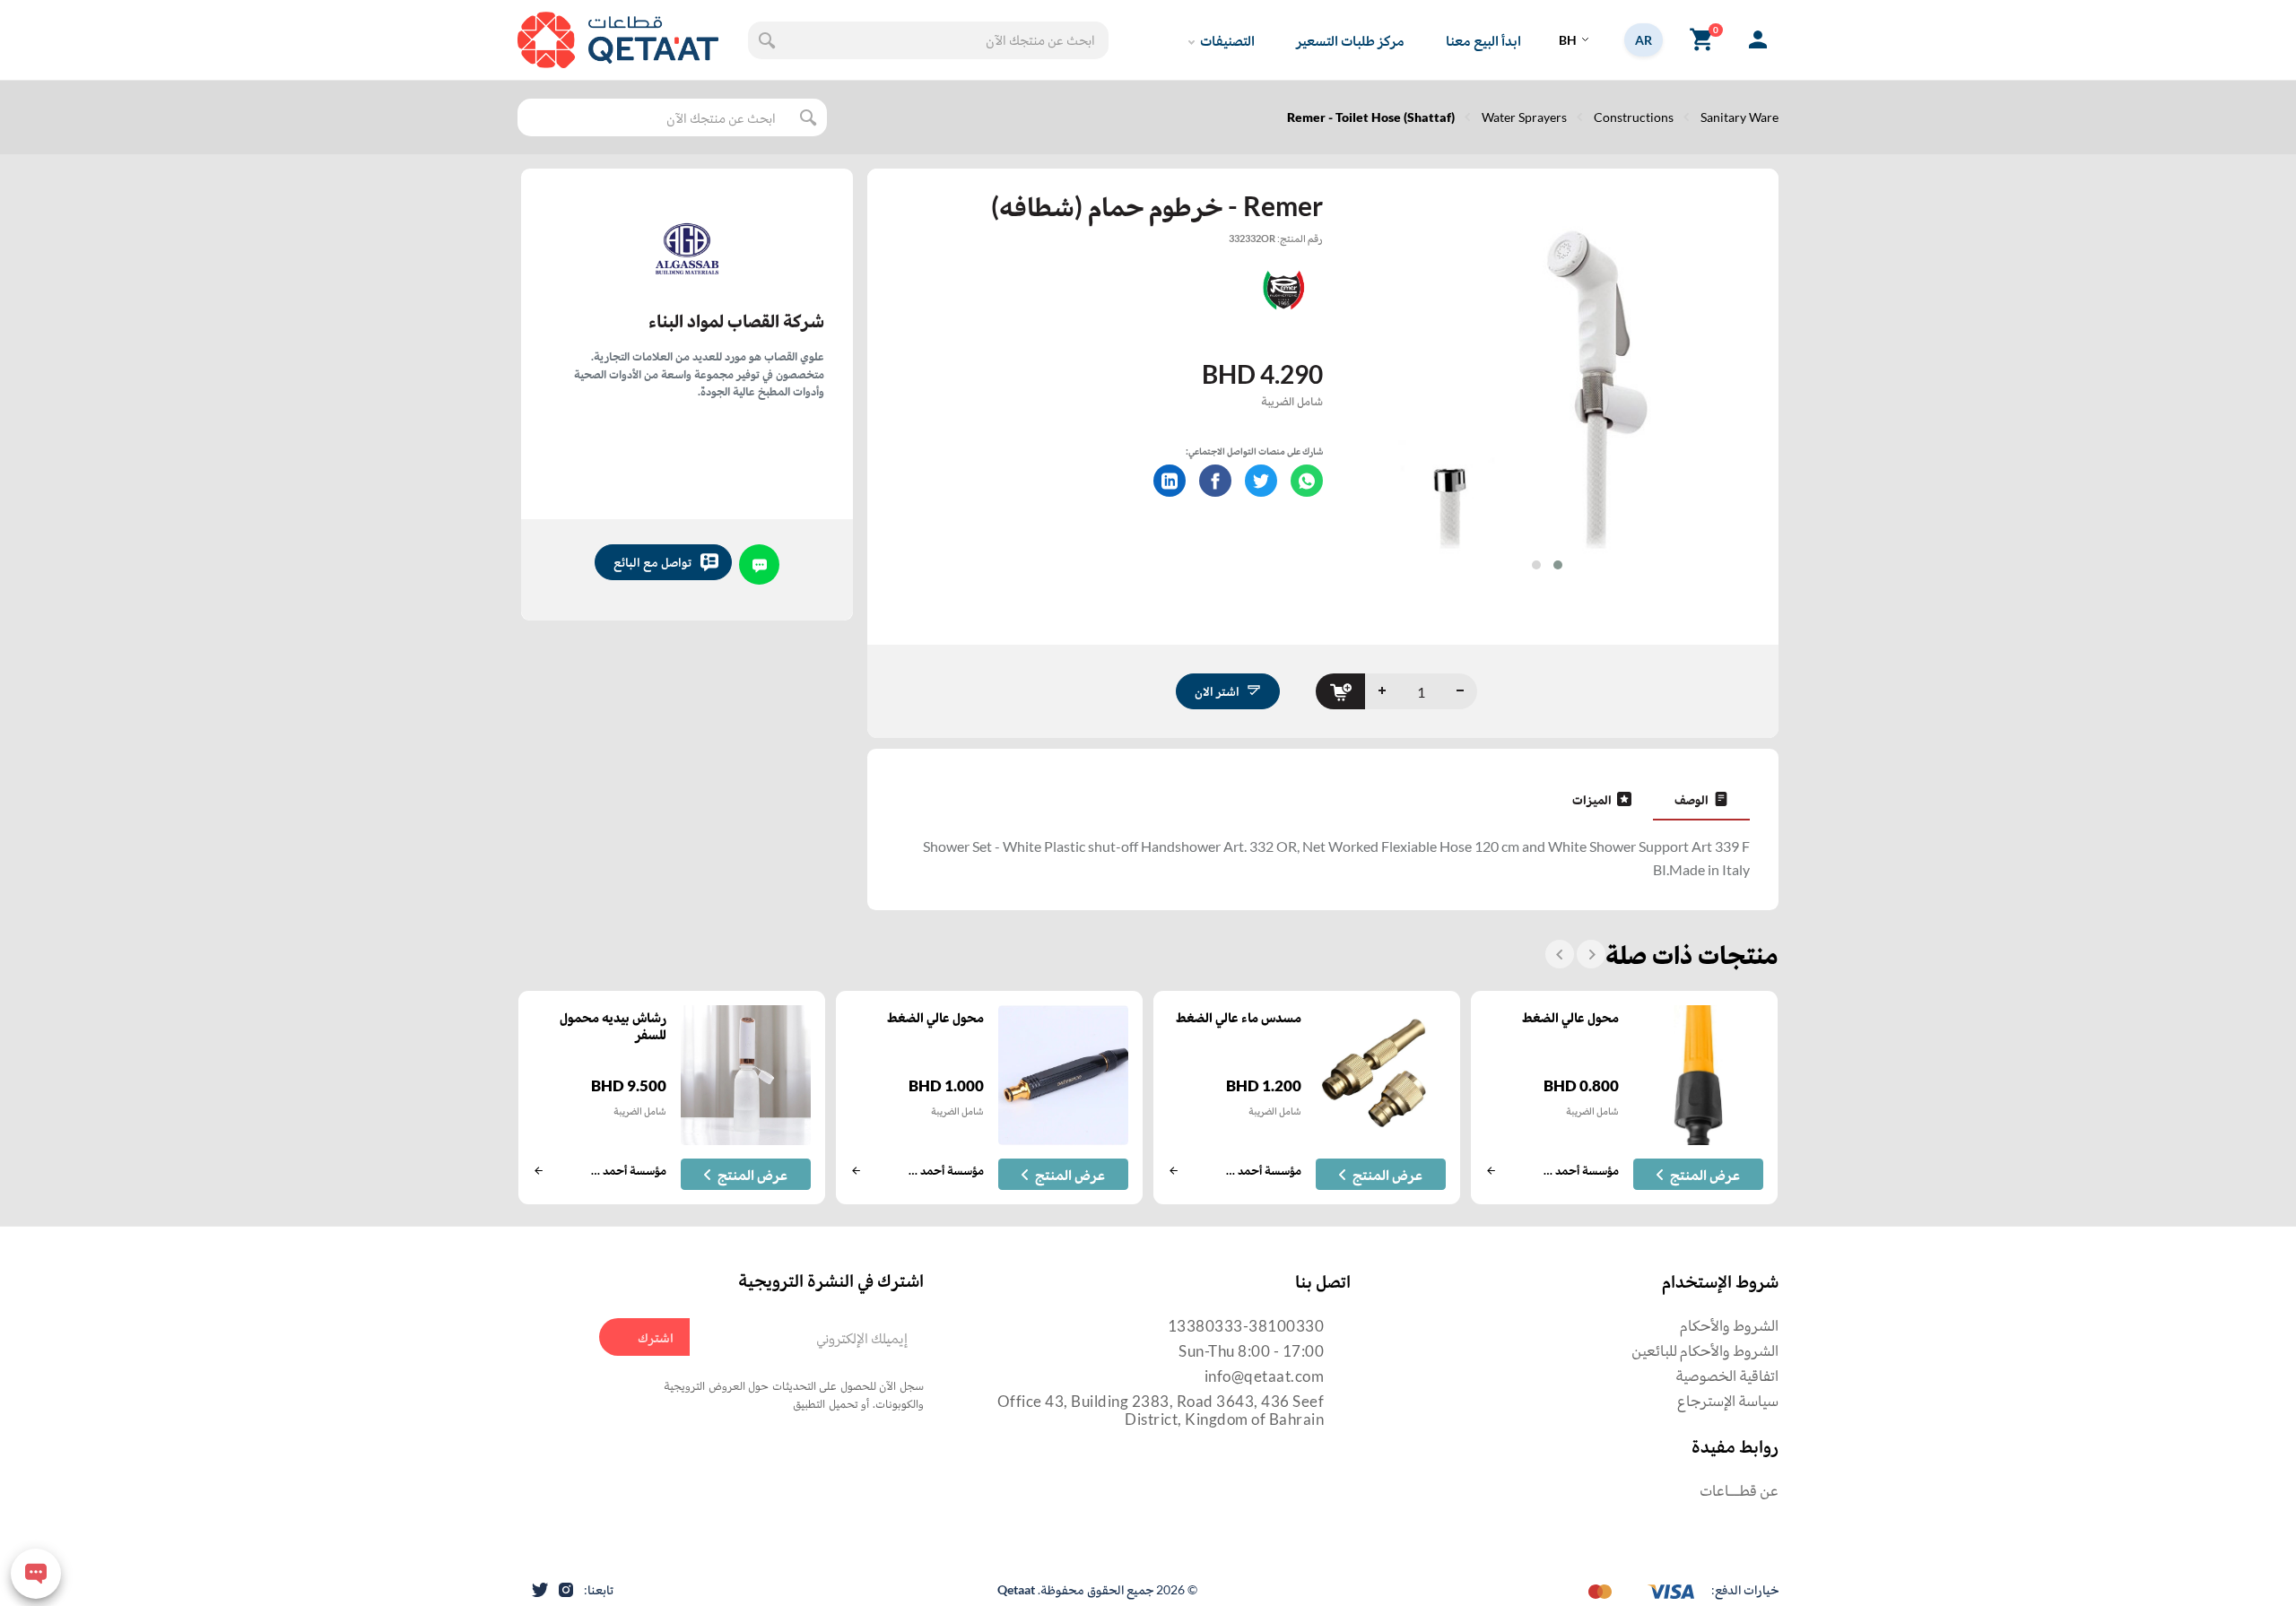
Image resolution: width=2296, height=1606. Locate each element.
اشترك (656, 1337)
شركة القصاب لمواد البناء (736, 320)
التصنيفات (1227, 40)
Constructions (1634, 117)
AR (1644, 40)
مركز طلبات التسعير (1350, 40)
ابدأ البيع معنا (1483, 40)
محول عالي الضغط (1570, 1017)
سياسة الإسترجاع (1728, 1400)
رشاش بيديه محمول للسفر (613, 1025)
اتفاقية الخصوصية (1727, 1375)
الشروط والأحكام (1729, 1325)
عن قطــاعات (1739, 1490)
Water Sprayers (1524, 117)
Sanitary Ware (1739, 117)
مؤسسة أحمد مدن (1580, 1170)
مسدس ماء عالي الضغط (1239, 1017)
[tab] (1701, 799)
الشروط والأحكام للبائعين (1705, 1350)
